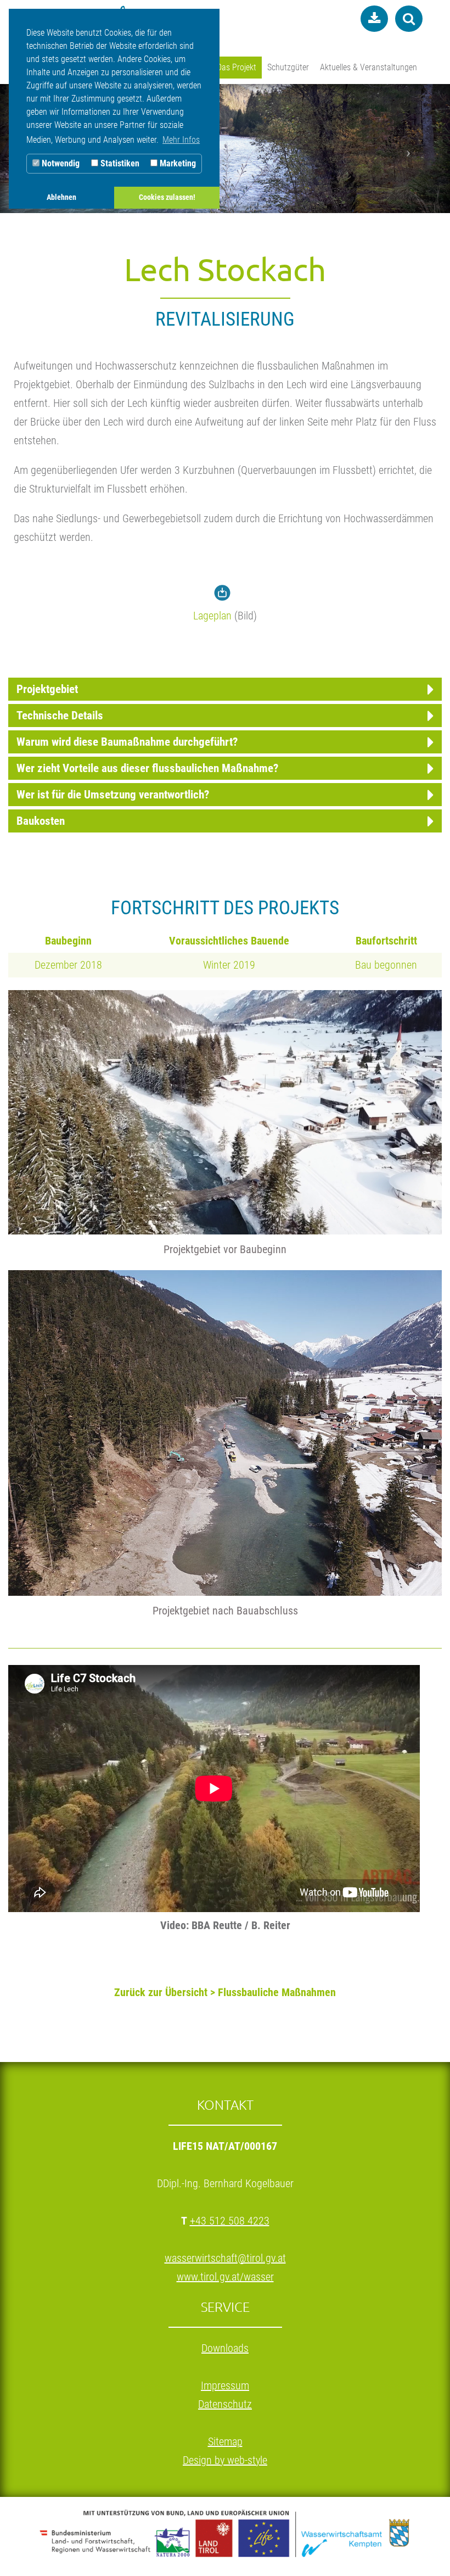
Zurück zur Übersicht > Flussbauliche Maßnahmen (225, 1992)
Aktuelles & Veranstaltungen (369, 67)
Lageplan (212, 616)
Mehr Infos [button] (181, 140)
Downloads (225, 2348)
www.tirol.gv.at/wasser (225, 2277)
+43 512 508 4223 (230, 2221)
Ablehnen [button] (61, 197)
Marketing (177, 163)
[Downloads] (372, 19)
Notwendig (60, 163)
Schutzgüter (288, 67)
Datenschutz (225, 2404)
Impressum (225, 2385)
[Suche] (407, 19)
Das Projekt (237, 67)
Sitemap (225, 2441)
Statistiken (119, 163)
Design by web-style (225, 2460)
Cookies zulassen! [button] (167, 197)
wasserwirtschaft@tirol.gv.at (225, 2258)
